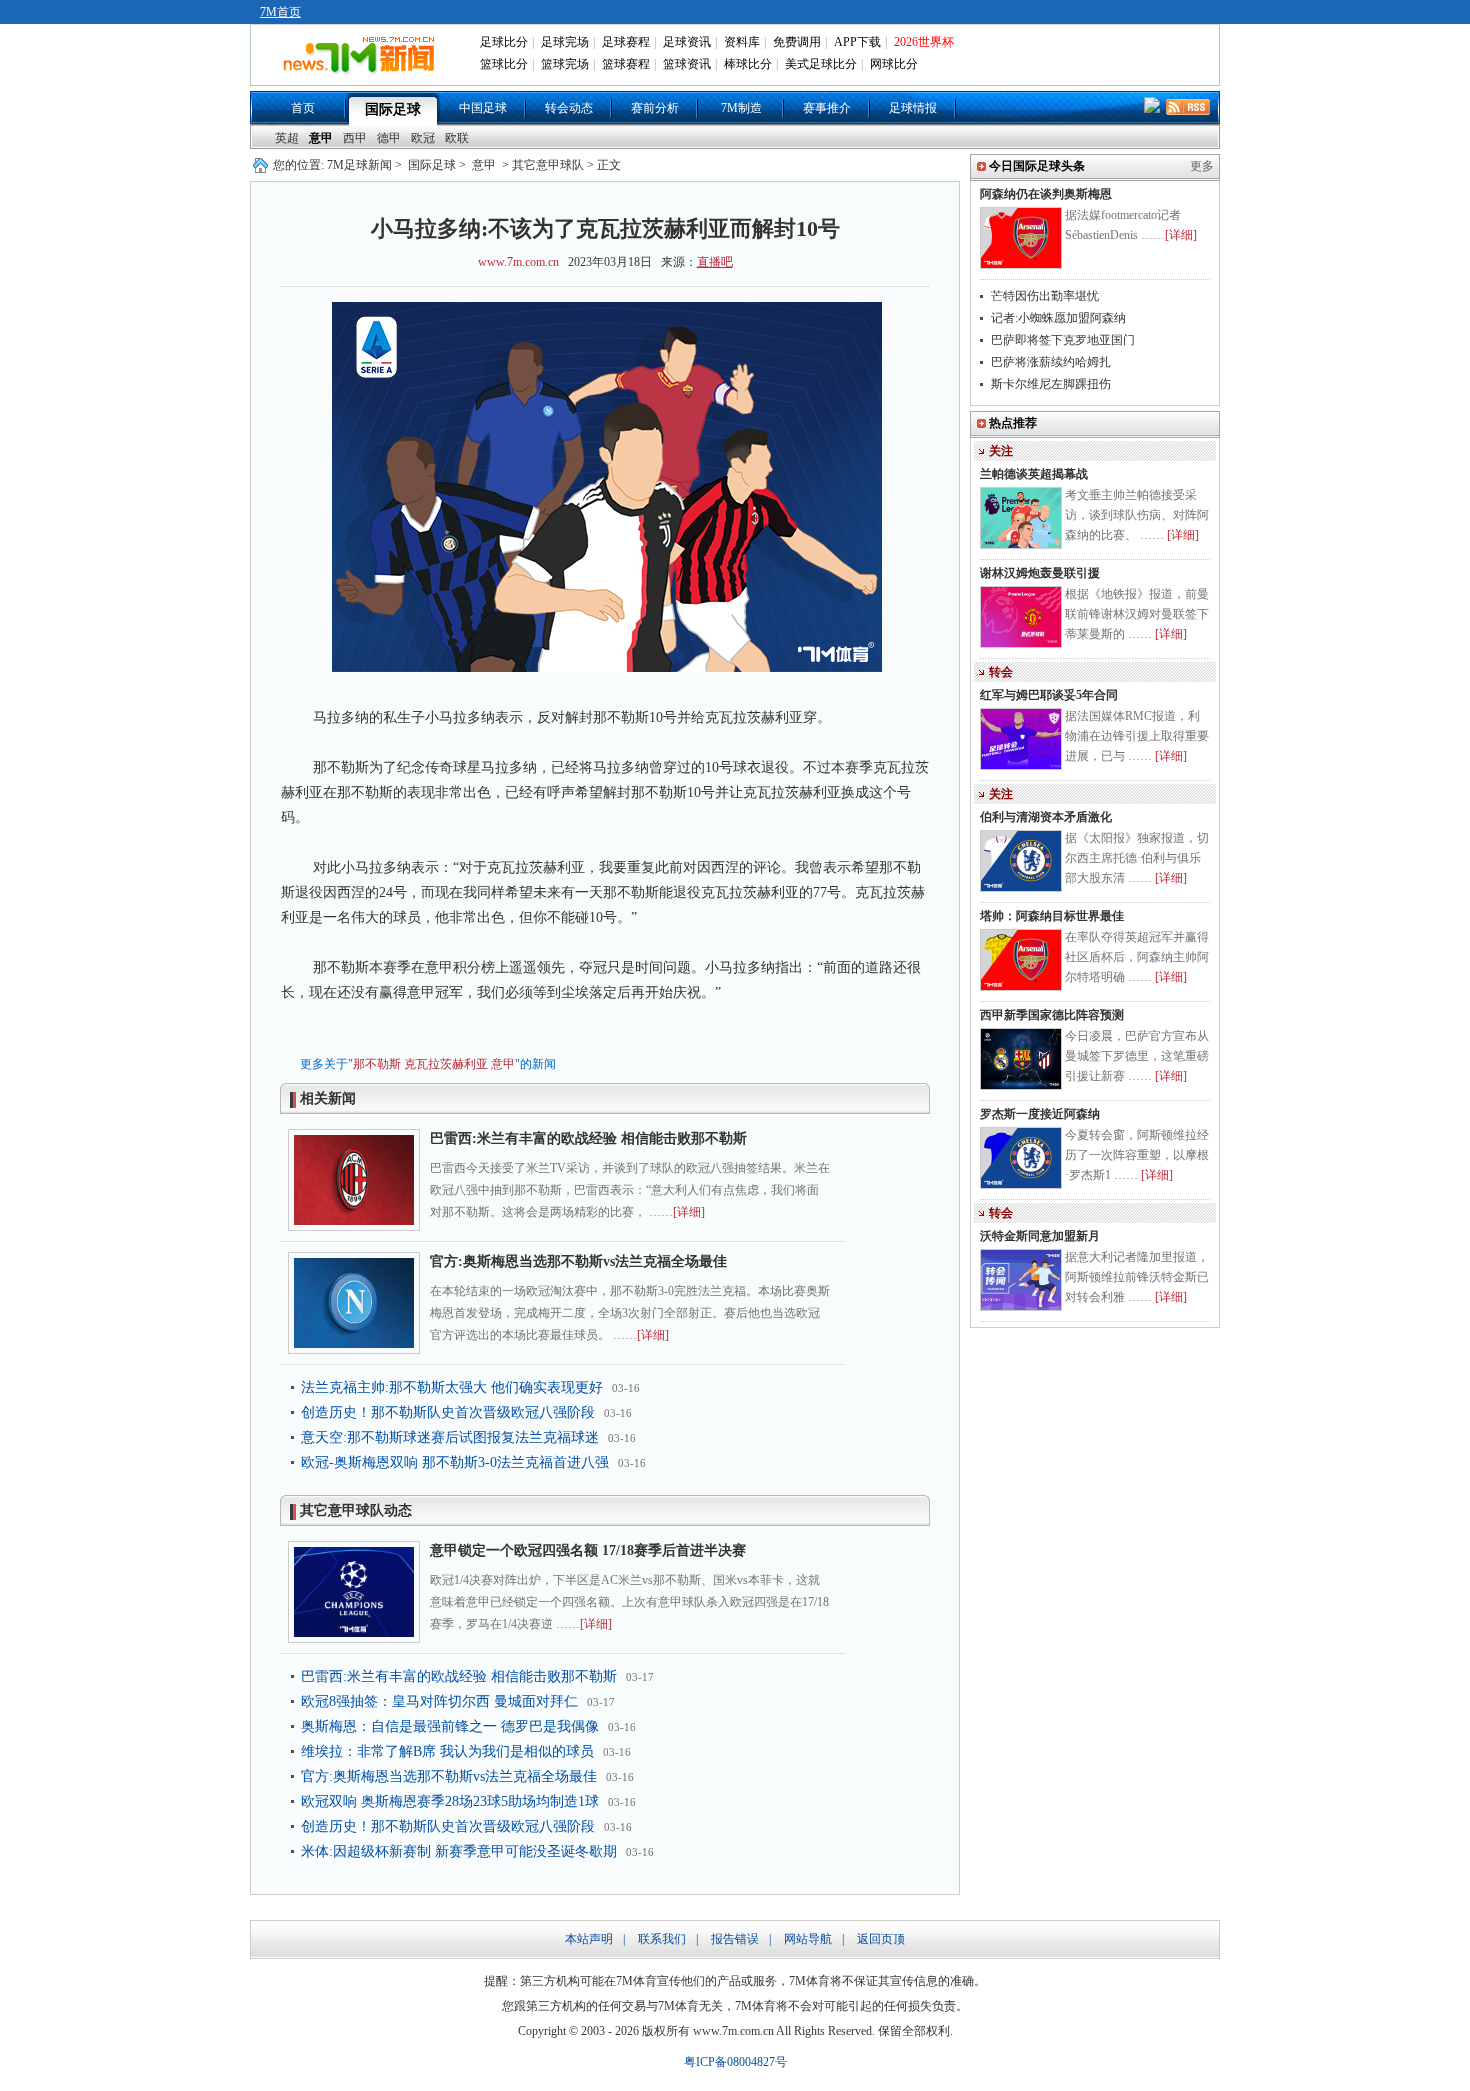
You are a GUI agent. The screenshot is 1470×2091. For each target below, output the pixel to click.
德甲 (389, 138)
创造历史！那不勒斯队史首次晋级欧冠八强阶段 (448, 1412)
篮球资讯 (687, 64)
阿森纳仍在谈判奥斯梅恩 (1046, 194)
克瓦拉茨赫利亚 (446, 1064)
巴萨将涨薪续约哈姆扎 (1051, 362)
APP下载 (857, 42)
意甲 (321, 138)
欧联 (457, 138)
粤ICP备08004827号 (735, 2062)
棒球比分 (748, 64)
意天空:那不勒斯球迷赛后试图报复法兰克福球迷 (450, 1437)
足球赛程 (626, 42)
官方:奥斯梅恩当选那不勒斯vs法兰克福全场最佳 (578, 1261)
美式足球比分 (821, 64)
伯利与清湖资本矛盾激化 (1046, 817)
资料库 (742, 42)
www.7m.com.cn (518, 262)
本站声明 (589, 1939)
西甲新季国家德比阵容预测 (1052, 1015)
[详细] (689, 1212)
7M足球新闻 (359, 165)
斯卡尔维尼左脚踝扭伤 (1051, 384)
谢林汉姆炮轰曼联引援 (1040, 573)
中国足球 (483, 108)
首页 (303, 108)
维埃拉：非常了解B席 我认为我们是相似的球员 (447, 1751)
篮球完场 (565, 64)
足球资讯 (687, 42)
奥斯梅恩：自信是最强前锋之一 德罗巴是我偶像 (450, 1726)
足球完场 (565, 42)
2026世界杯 (924, 42)
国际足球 (393, 109)
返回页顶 (881, 1939)
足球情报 (913, 108)
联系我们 (662, 1939)
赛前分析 (655, 108)
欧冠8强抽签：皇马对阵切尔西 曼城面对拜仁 (439, 1701)
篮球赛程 (626, 64)
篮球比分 (504, 64)
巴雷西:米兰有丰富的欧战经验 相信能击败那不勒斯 (588, 1138)
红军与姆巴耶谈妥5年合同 (1049, 695)
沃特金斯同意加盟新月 (1040, 1236)
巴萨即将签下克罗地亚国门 (1063, 340)
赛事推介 (827, 108)
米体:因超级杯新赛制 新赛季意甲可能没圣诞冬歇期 (459, 1851)
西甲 (355, 138)
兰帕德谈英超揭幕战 (1034, 474)
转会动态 (569, 108)
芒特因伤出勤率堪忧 (1045, 296)
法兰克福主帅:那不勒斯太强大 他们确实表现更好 (452, 1387)
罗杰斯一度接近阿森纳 (1040, 1114)
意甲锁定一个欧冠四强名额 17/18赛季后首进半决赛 (588, 1550)
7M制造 (741, 108)
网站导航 (808, 1939)
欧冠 (423, 138)
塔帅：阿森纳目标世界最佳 (1052, 916)
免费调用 (797, 42)
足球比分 (504, 42)
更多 (1202, 166)
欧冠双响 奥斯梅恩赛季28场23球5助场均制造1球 (450, 1801)
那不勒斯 (377, 1064)
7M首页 (280, 12)
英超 (287, 138)
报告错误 (735, 1939)
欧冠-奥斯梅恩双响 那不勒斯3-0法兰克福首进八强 (455, 1462)
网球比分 (894, 64)
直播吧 (715, 262)
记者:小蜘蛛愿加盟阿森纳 (1058, 318)
